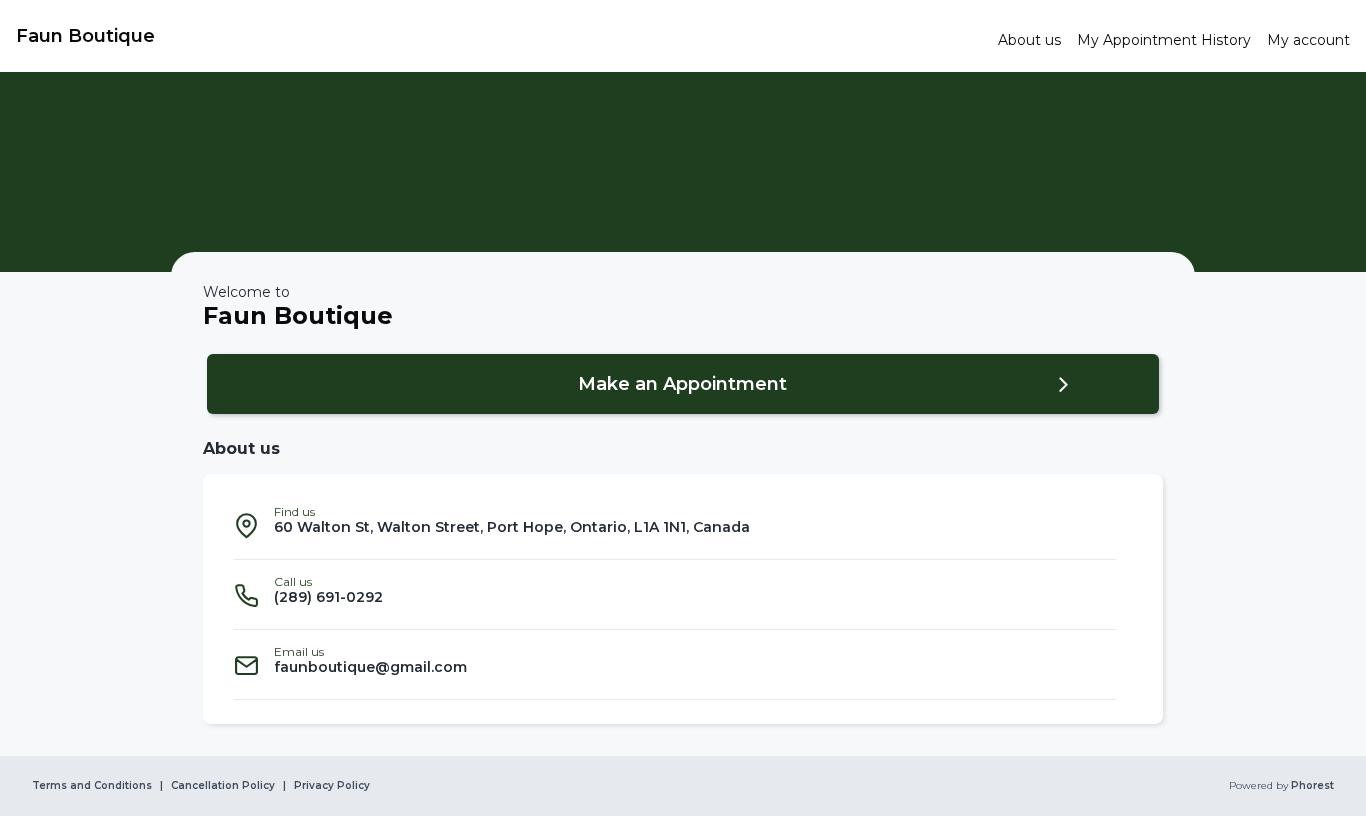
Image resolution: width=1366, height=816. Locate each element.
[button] (683, 384)
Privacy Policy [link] (332, 786)
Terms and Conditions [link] (92, 786)
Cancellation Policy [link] (223, 786)
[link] (499, 36)
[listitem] (675, 525)
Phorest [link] (1312, 786)
